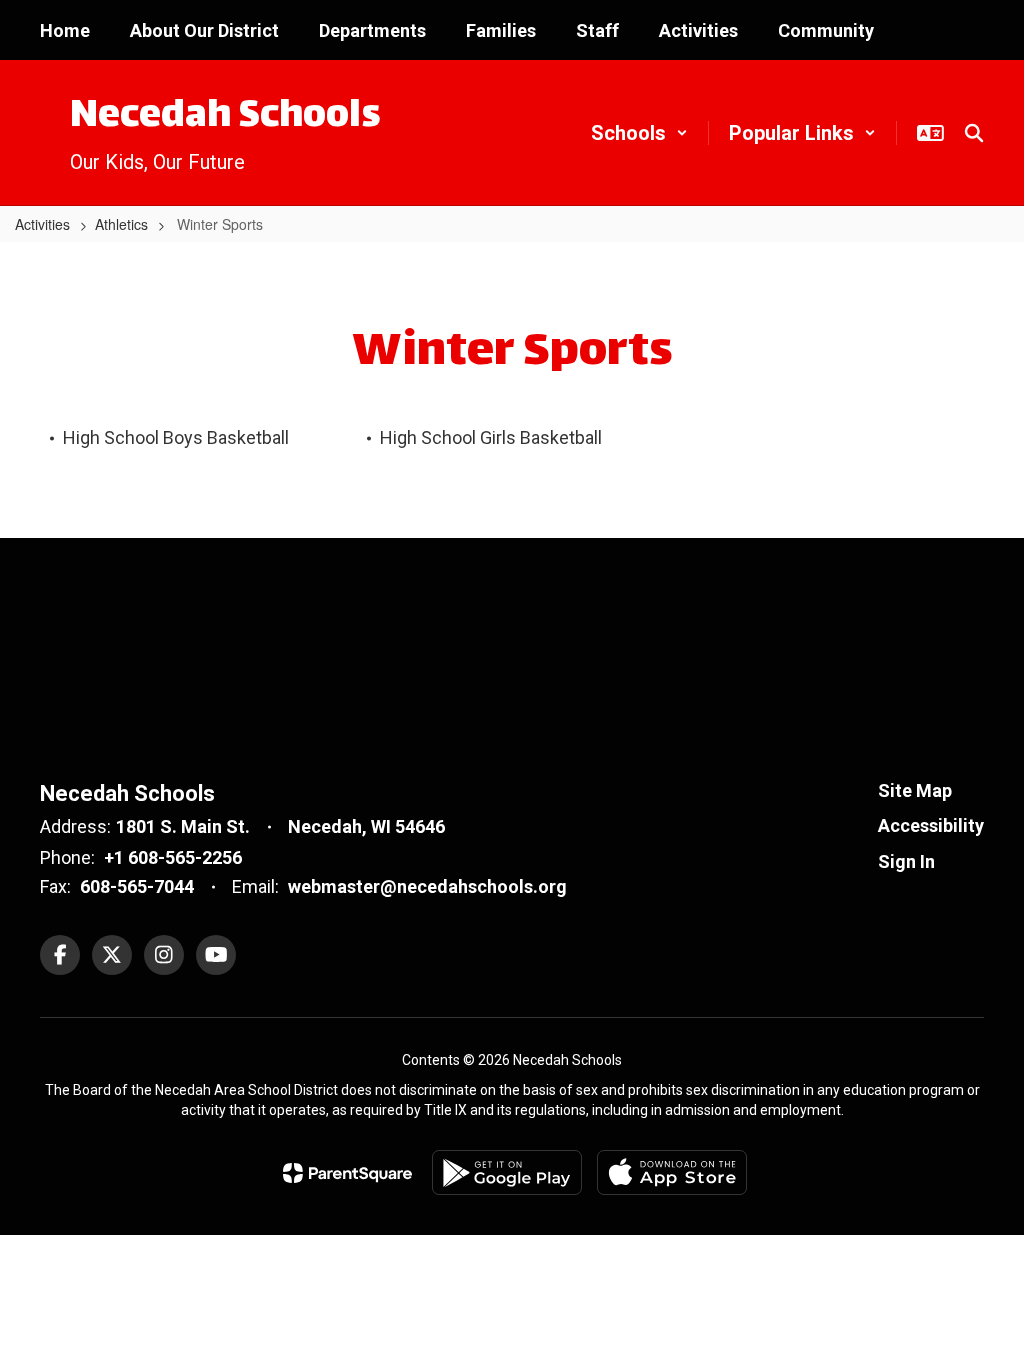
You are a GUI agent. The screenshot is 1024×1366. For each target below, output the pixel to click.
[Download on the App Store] (672, 1172)
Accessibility (931, 825)
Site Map (915, 790)
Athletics (121, 224)
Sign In (906, 861)
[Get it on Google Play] (507, 1172)
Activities (42, 224)
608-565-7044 (137, 886)
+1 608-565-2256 (173, 857)
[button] (639, 133)
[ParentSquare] (347, 1173)
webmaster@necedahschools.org (427, 886)
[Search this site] (974, 133)
